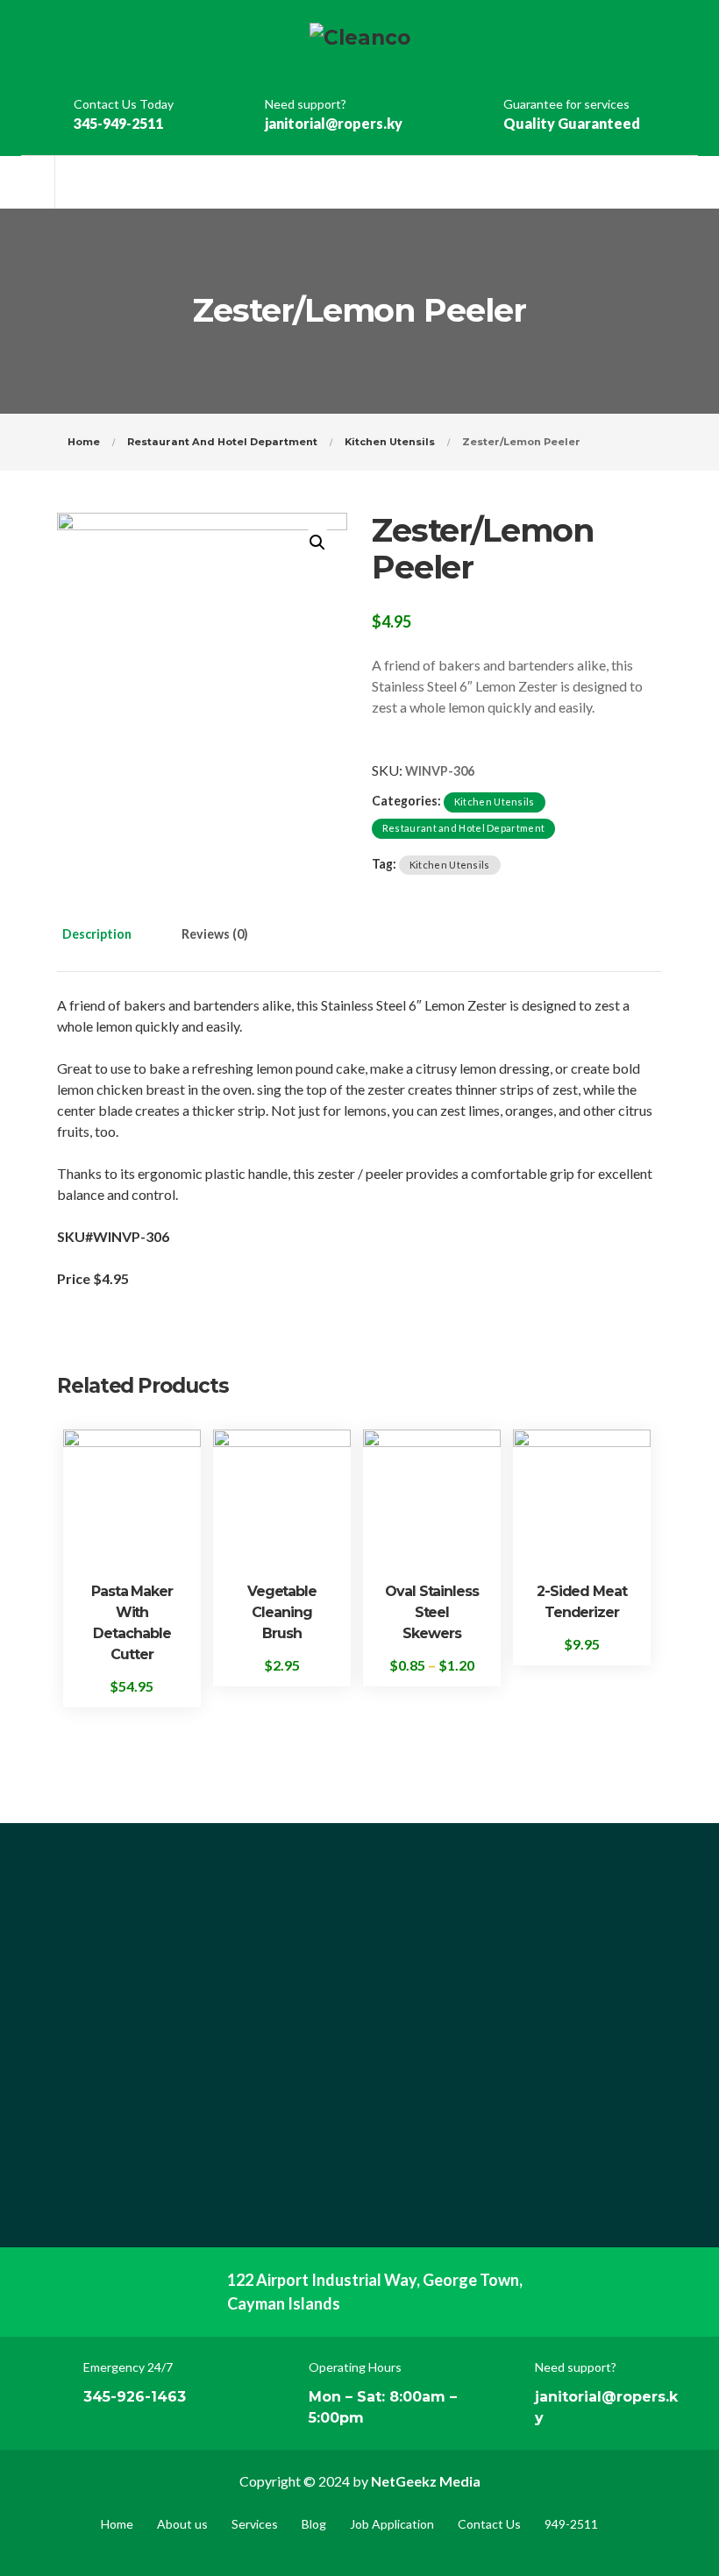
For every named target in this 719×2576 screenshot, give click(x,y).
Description (97, 934)
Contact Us (489, 2524)
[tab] (115, 945)
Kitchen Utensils (390, 442)
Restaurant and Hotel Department (222, 442)
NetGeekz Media (426, 2481)
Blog (314, 2524)
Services (255, 2524)
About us (182, 2524)
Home (84, 442)
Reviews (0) (215, 934)
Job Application (392, 2524)
